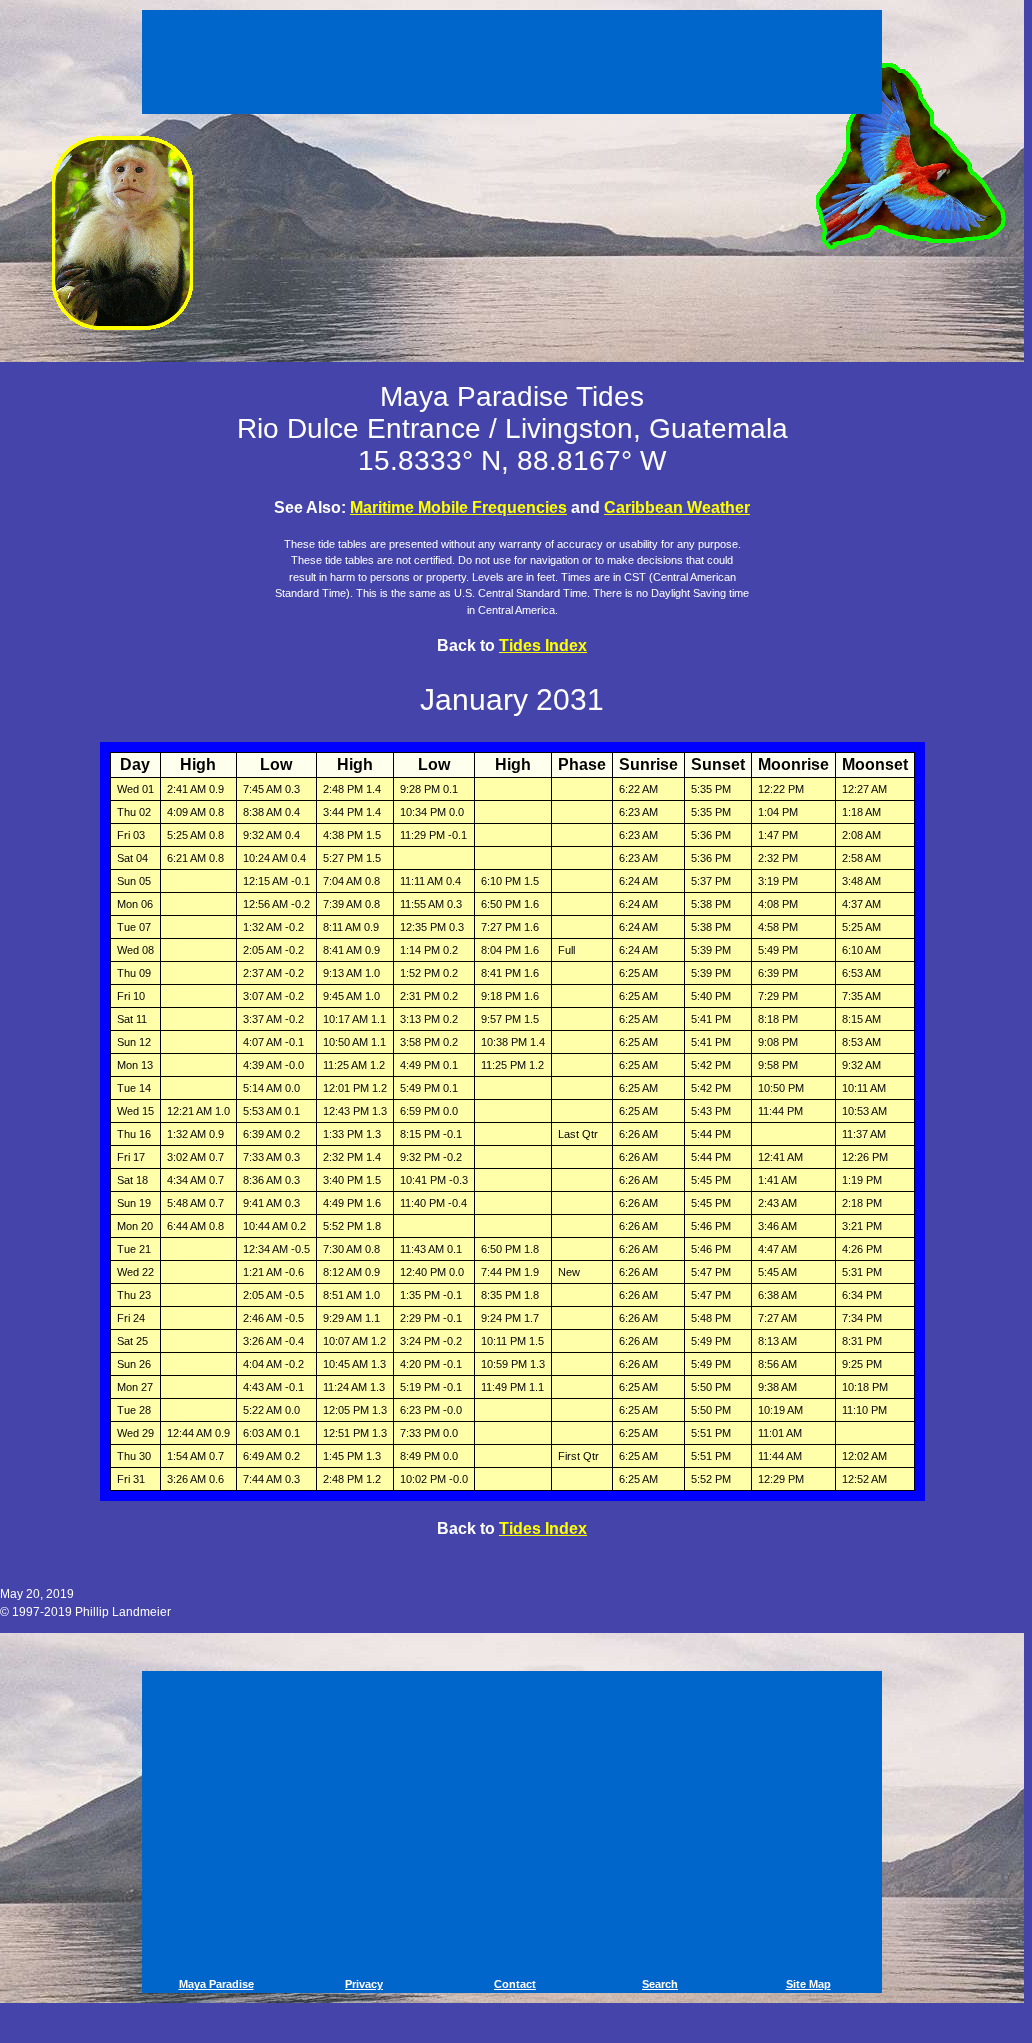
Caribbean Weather (677, 507)
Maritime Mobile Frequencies (458, 507)
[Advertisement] (515, 58)
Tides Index (543, 645)
